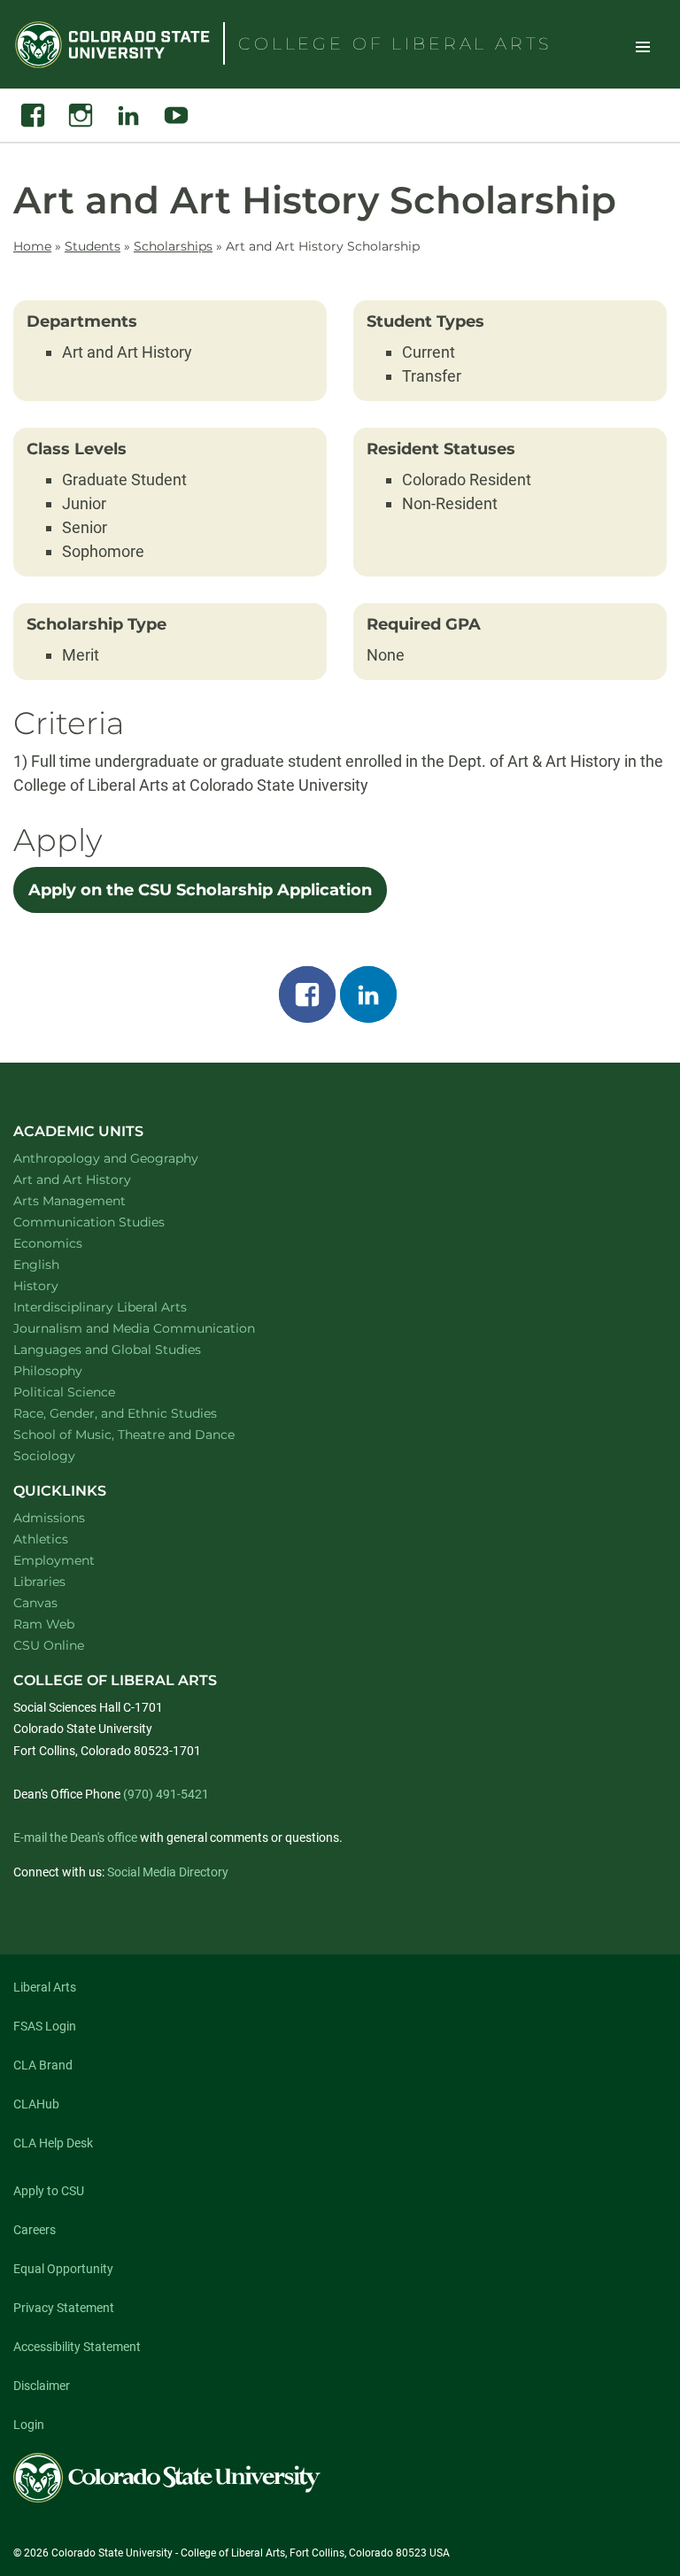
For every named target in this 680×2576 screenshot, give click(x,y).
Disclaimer (42, 2386)
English (59, 1264)
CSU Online (49, 1645)
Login (29, 2425)
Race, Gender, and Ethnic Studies (138, 1413)
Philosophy (71, 1370)
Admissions (49, 1518)
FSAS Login (45, 2026)
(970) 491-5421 (166, 1794)
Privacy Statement (64, 2308)
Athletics (41, 1539)
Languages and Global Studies (130, 1349)
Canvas (35, 1603)
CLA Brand (43, 2065)
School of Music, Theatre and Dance (147, 1434)
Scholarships (173, 246)
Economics (71, 1243)
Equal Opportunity (63, 2269)
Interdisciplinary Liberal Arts (124, 1307)
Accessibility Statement (77, 2347)
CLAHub (36, 2104)
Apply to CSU (49, 2191)
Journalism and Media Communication (157, 1328)
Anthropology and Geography (129, 1158)
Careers (35, 2230)
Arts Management (93, 1200)
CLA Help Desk (53, 2143)
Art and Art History (95, 1179)
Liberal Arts (45, 1987)
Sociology (67, 1455)
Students (93, 246)
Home (32, 246)
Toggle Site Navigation (643, 46)
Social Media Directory (168, 1872)
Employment (54, 1560)
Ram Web (44, 1624)
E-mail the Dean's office (75, 1837)
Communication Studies (112, 1222)
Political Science (87, 1392)
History (59, 1285)
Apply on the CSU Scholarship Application (200, 890)
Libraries (39, 1582)
